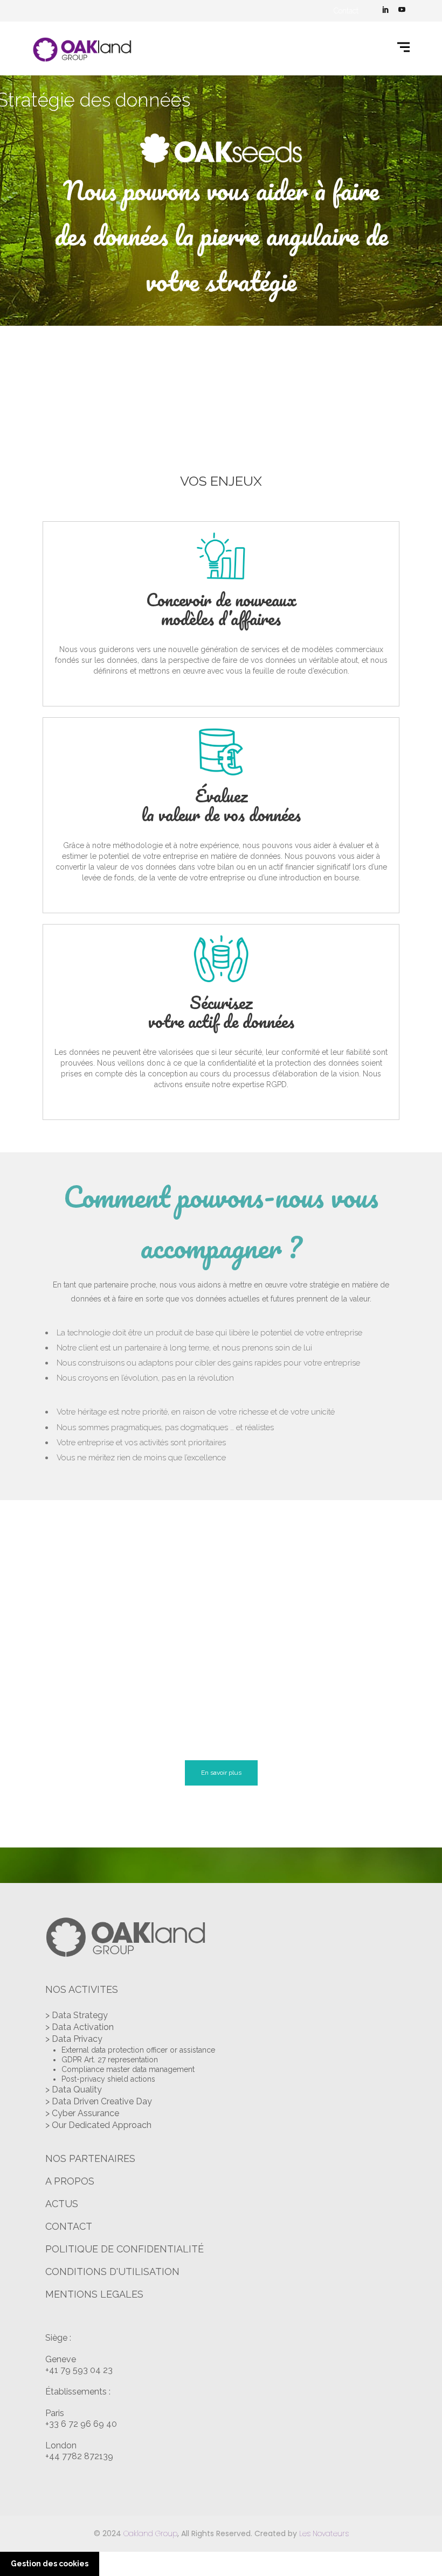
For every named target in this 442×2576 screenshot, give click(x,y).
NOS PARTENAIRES (90, 2158)
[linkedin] (385, 11)
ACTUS (62, 2204)
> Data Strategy (77, 2015)
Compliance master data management (128, 2069)
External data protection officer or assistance (138, 2050)
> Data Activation (80, 2027)
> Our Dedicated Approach (98, 2125)
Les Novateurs (324, 2533)
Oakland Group (150, 2533)
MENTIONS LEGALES (94, 2294)
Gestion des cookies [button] (50, 2564)
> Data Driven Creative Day (99, 2101)
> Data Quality (74, 2089)
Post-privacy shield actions (108, 2079)
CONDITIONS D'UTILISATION (112, 2271)
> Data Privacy (74, 2039)
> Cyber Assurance (82, 2113)
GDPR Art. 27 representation (110, 2060)
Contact (346, 11)
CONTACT (69, 2226)
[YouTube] (402, 11)
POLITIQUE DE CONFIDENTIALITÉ (125, 2249)
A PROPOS (70, 2181)
